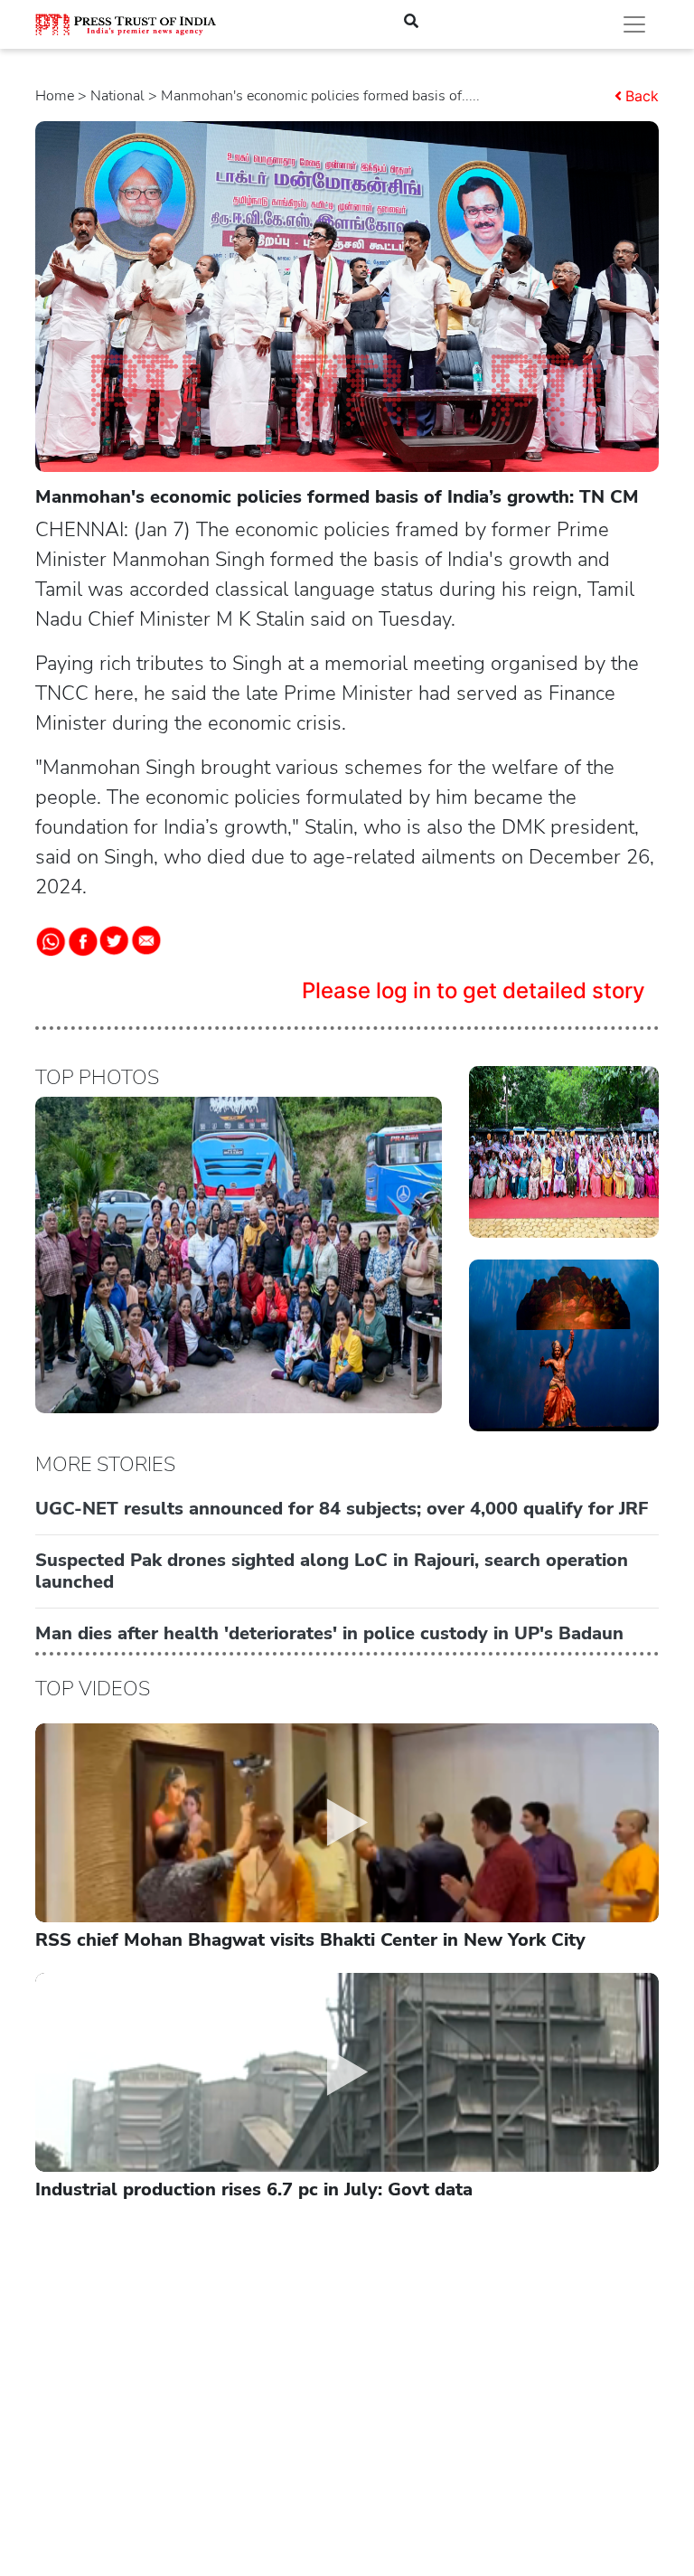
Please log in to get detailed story (474, 991)
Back (642, 96)
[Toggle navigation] (634, 24)
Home (55, 96)
